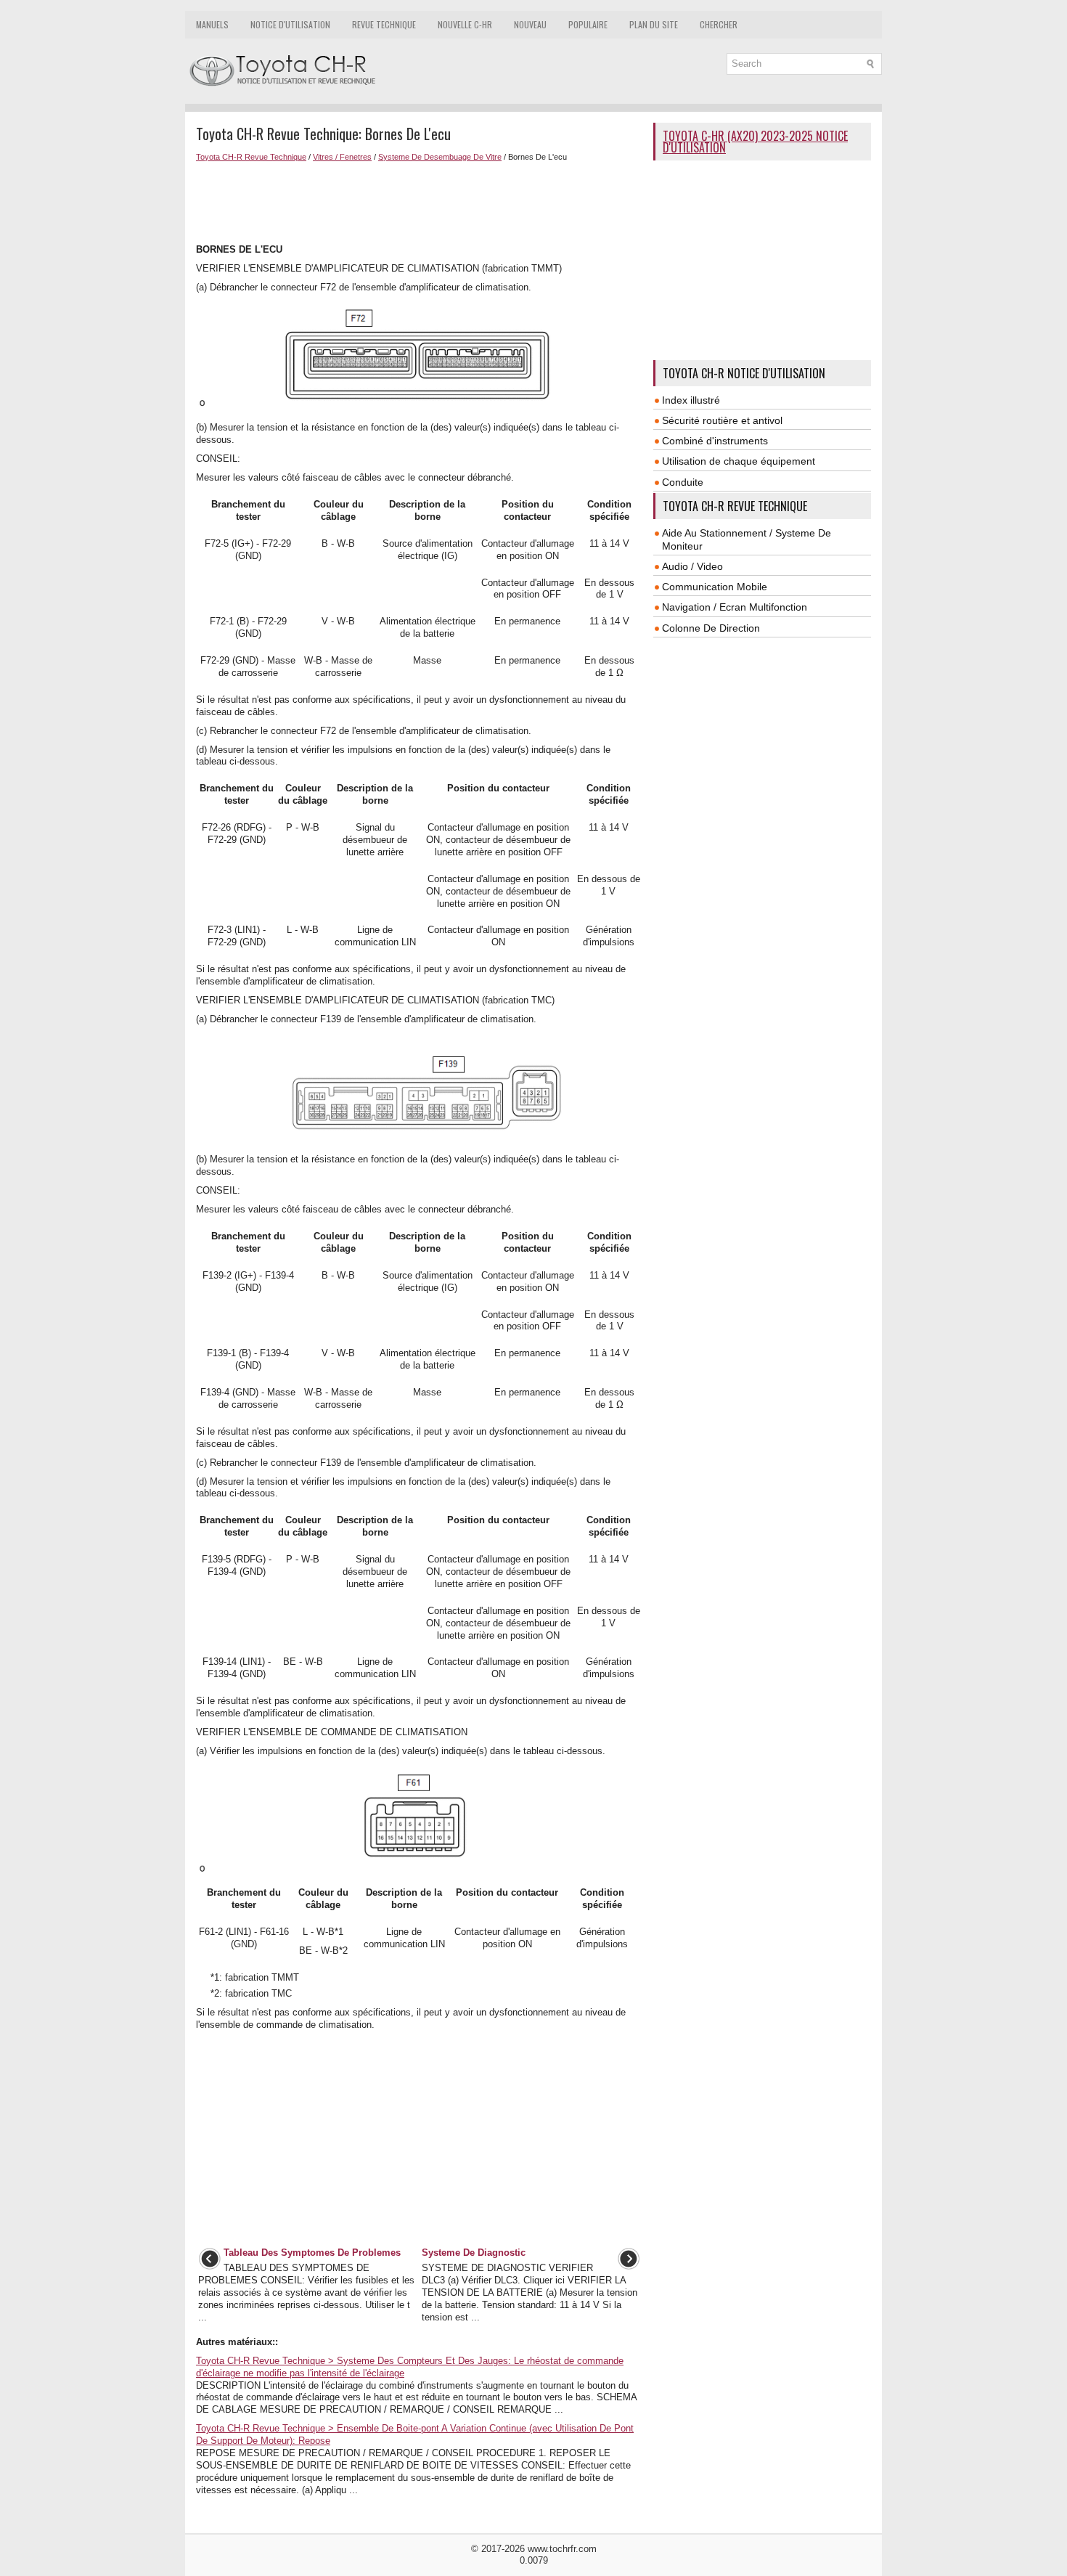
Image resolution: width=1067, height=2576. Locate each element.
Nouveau (530, 24)
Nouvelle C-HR (465, 24)
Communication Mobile (715, 587)
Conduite (683, 482)
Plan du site (654, 24)
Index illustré (691, 400)
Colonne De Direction (711, 628)
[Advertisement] (419, 201)
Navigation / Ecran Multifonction (735, 607)
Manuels (212, 24)
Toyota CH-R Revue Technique (251, 157)
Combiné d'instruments (715, 441)
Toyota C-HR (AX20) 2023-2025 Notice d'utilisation (755, 142)
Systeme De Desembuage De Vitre (440, 157)
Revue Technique (384, 24)
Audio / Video (692, 566)
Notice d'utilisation (290, 24)
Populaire (588, 24)
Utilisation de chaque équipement (739, 461)
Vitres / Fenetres (342, 157)
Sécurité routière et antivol (722, 420)
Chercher (719, 24)
